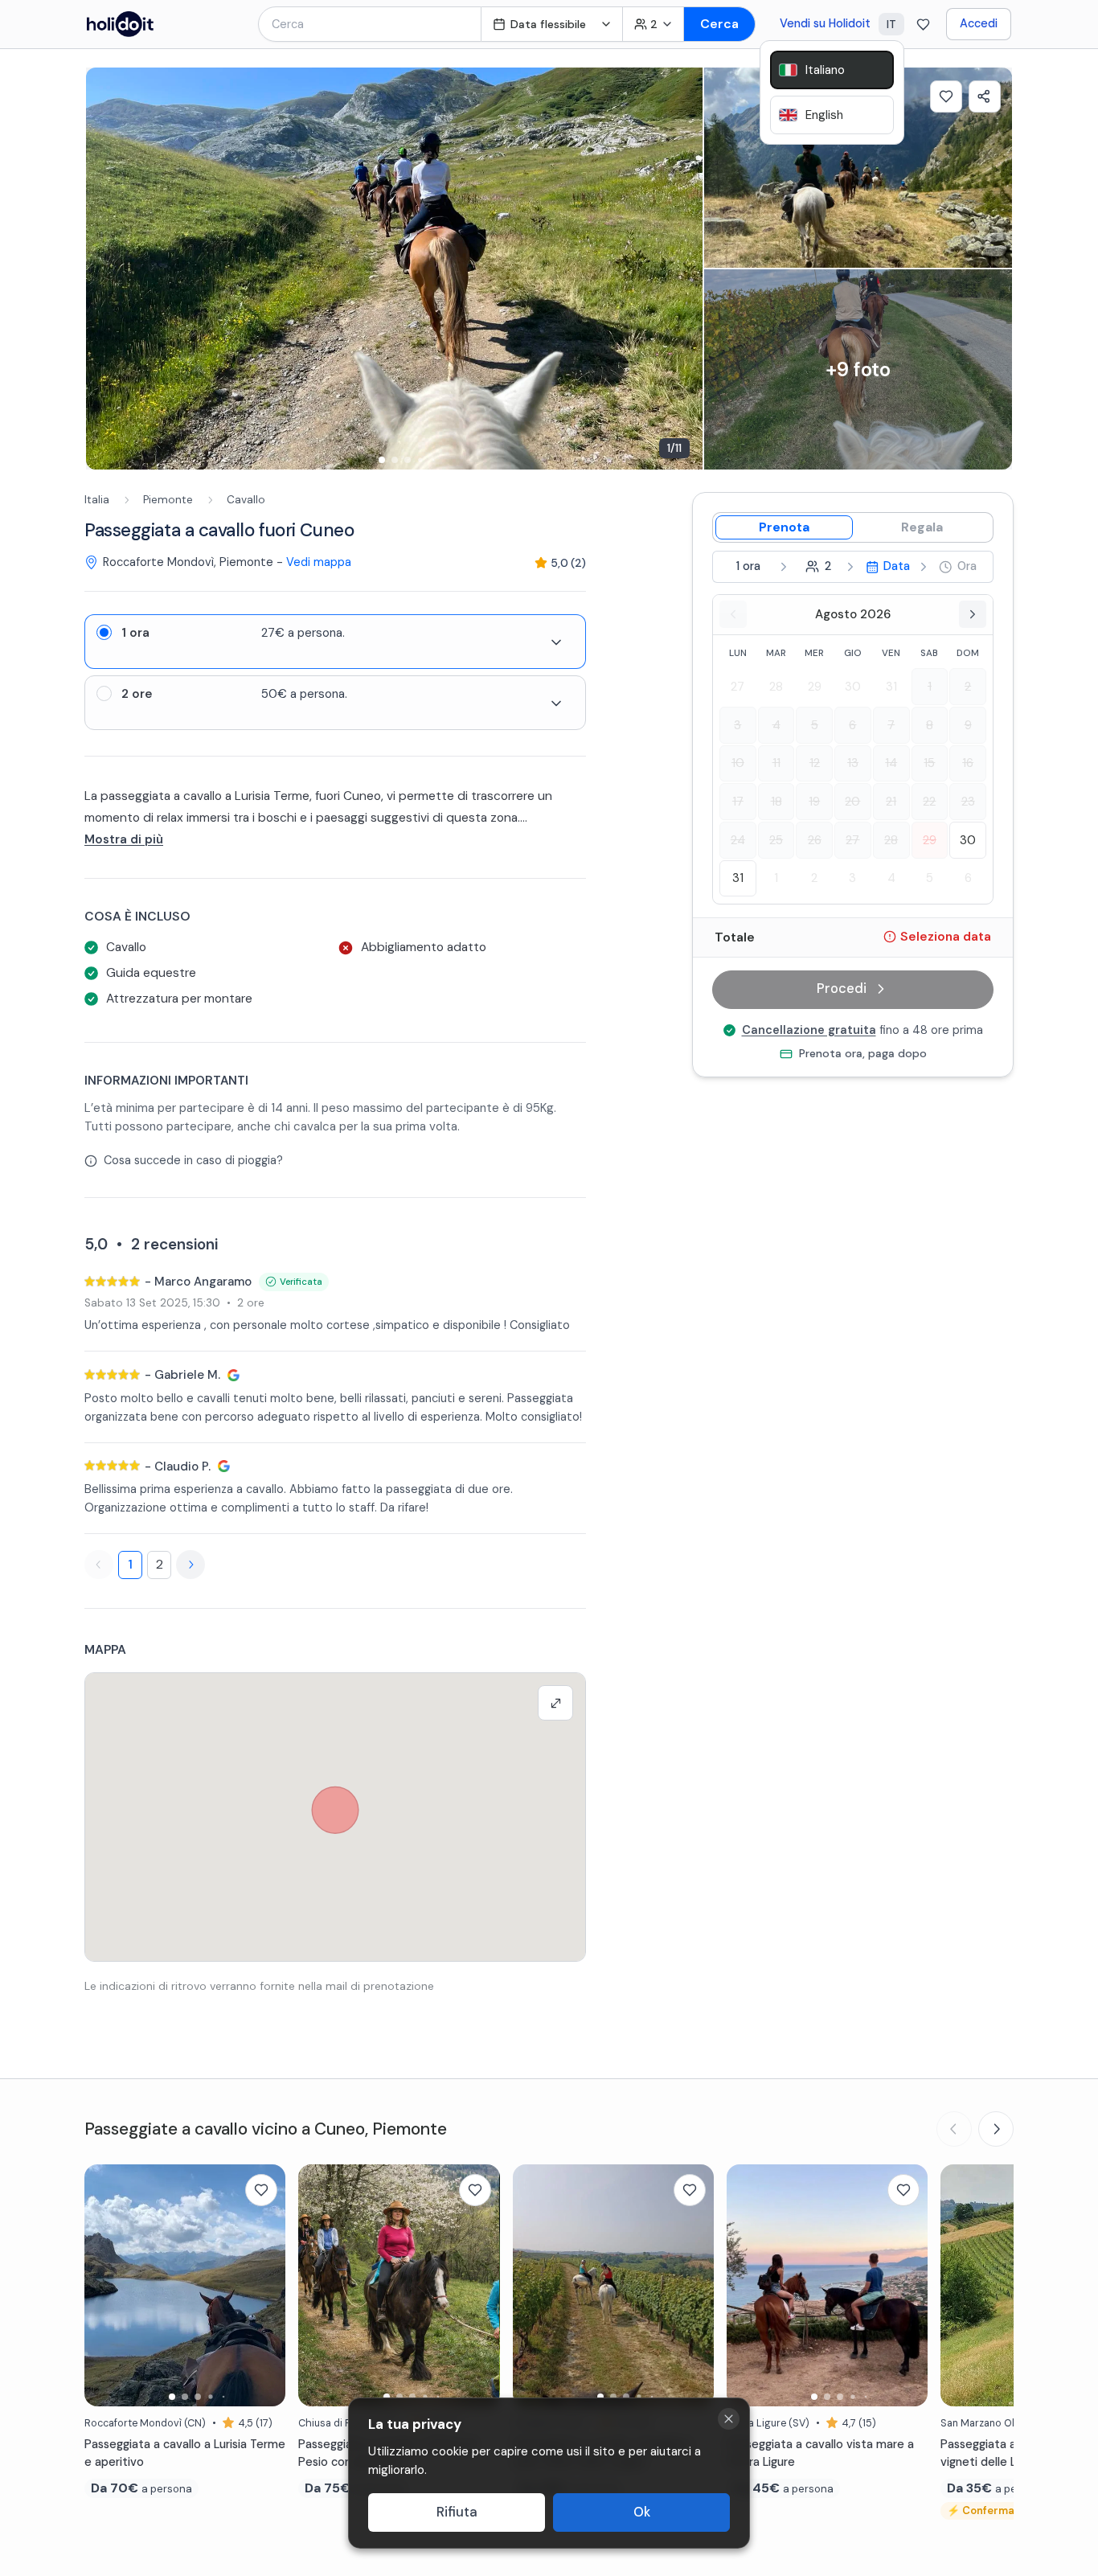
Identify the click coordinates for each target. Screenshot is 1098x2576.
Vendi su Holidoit (825, 23)
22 (929, 802)
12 (815, 763)
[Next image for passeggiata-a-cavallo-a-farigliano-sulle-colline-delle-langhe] (694, 2285)
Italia (97, 500)
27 (737, 687)
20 (852, 802)
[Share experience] (985, 96)
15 (929, 763)
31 (891, 687)
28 (776, 687)
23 (968, 802)
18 (776, 802)
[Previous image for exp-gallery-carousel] (106, 269)
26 (815, 839)
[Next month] (973, 614)
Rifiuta (457, 2512)
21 (891, 802)
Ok (642, 2512)
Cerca (719, 24)
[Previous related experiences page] (954, 2129)
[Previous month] (733, 614)
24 (738, 839)
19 (814, 802)
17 (738, 802)
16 (968, 763)
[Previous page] (99, 1565)
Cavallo (246, 500)
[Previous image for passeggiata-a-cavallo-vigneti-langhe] (961, 2285)
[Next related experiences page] (996, 2129)
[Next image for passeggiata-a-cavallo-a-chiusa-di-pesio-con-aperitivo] (480, 2285)
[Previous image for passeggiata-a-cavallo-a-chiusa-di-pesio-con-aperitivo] (318, 2285)
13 (853, 763)
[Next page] (191, 1565)
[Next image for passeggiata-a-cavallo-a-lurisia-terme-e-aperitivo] (265, 2285)
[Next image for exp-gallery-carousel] (682, 269)
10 (738, 763)
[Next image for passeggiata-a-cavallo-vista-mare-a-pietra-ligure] (907, 2285)
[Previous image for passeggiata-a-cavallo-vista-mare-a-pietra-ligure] (747, 2285)
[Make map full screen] (555, 1703)
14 (891, 763)
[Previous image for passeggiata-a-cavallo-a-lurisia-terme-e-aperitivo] (104, 2285)
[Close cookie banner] (729, 2419)
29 (815, 687)
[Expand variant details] (556, 642)
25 (776, 839)
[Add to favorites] (946, 96)
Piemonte (168, 500)
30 (853, 687)
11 (776, 763)
